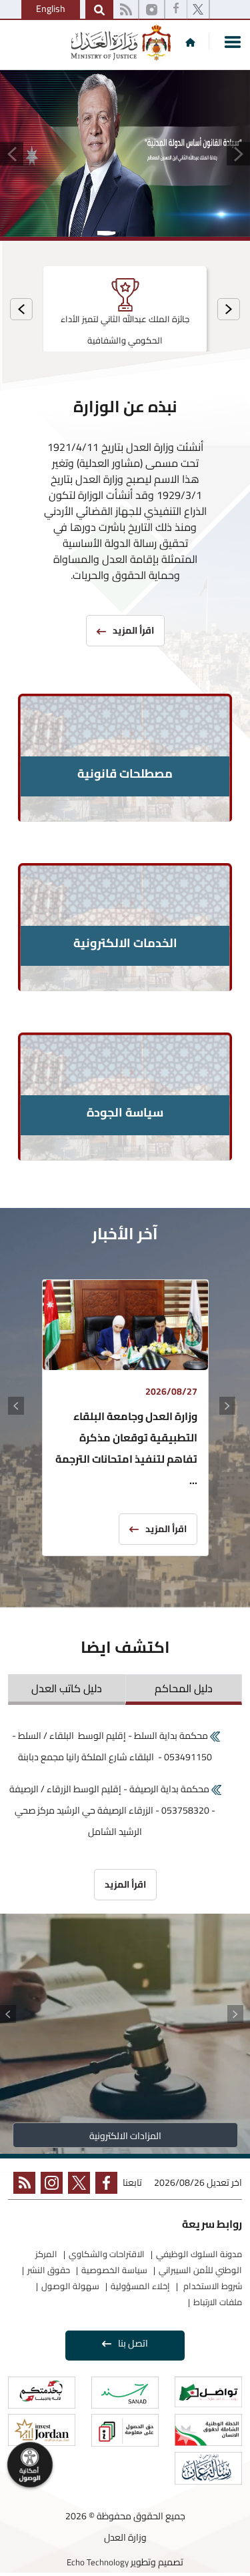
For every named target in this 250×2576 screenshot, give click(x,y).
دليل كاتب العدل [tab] (67, 1688)
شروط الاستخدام (212, 2286)
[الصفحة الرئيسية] (190, 42)
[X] (198, 10)
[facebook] (176, 10)
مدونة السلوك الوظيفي (199, 2254)
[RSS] (126, 10)
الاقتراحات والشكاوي (107, 2254)
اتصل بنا (133, 2343)
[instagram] (152, 10)
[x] (76, 2185)
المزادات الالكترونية (125, 2136)
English (51, 9)
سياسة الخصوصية (114, 2270)
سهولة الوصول (70, 2286)
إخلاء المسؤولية (140, 2286)
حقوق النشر (49, 2270)
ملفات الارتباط (218, 2302)
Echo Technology (98, 2562)
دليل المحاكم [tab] (184, 1688)
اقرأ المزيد (166, 1529)
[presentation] (229, 309)
